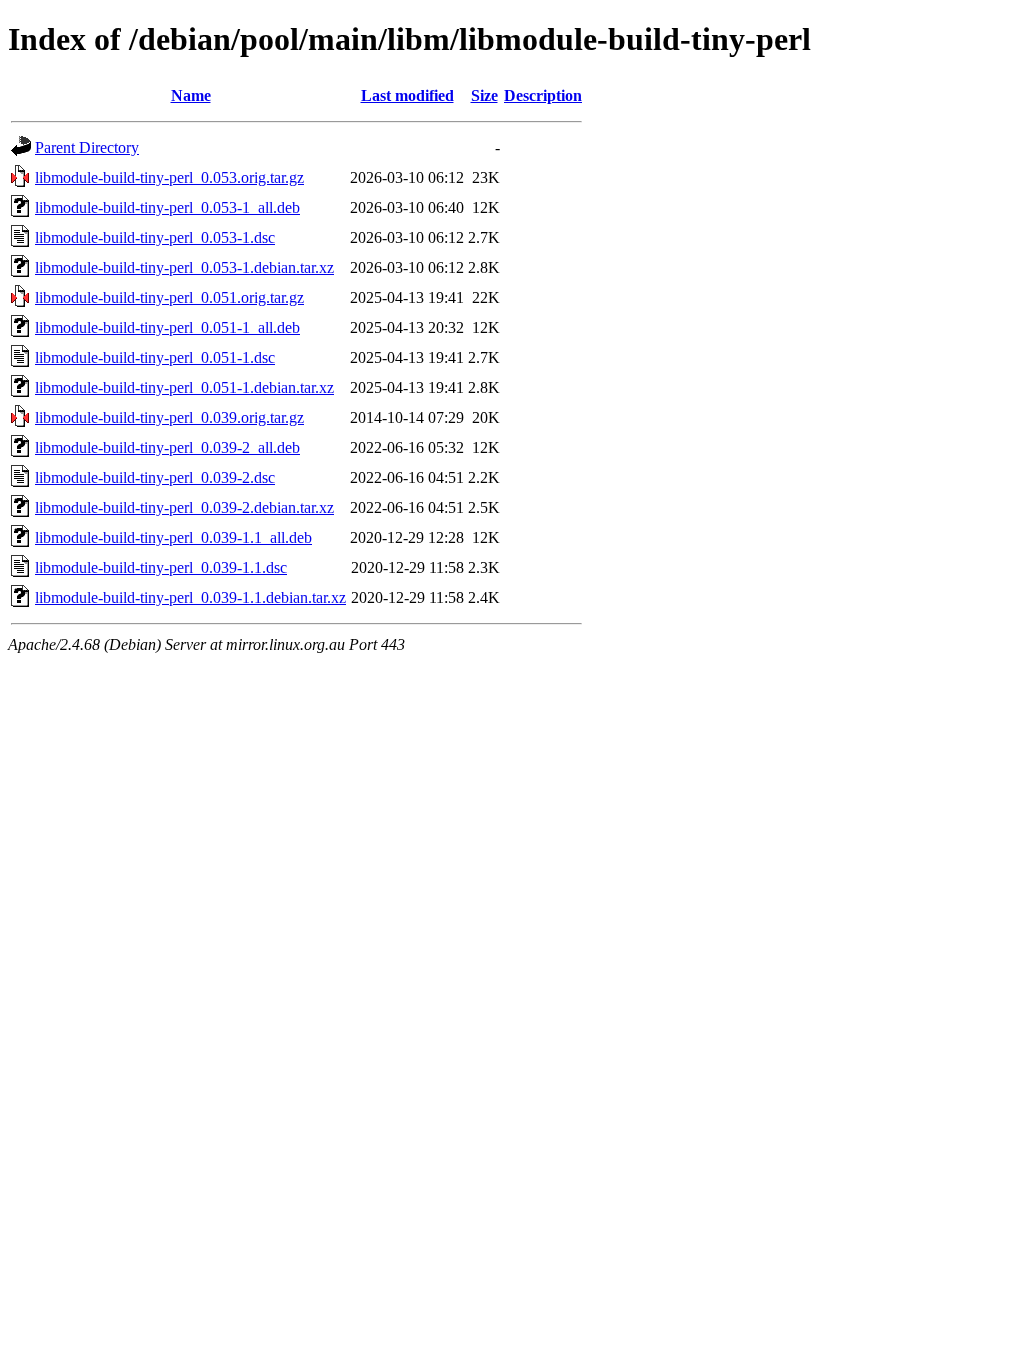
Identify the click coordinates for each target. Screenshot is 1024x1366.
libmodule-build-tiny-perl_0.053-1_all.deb (167, 207)
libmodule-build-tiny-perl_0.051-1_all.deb (167, 327)
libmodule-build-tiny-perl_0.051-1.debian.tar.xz (184, 387)
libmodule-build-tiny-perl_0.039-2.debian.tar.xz (184, 507)
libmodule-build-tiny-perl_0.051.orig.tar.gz (169, 297)
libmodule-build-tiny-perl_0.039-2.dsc (155, 477)
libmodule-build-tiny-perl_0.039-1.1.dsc (161, 567)
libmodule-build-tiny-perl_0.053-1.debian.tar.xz (184, 267)
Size (484, 95)
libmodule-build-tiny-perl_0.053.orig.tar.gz (169, 177)
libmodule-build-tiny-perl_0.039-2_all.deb (167, 447)
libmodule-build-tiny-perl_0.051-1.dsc (155, 357)
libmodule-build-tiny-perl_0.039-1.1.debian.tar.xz (190, 597)
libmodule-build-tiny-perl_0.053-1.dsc (155, 237)
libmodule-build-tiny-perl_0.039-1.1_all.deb (173, 537)
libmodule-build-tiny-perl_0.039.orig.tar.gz (169, 417)
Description (543, 95)
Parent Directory (87, 147)
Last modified (407, 95)
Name (191, 95)
